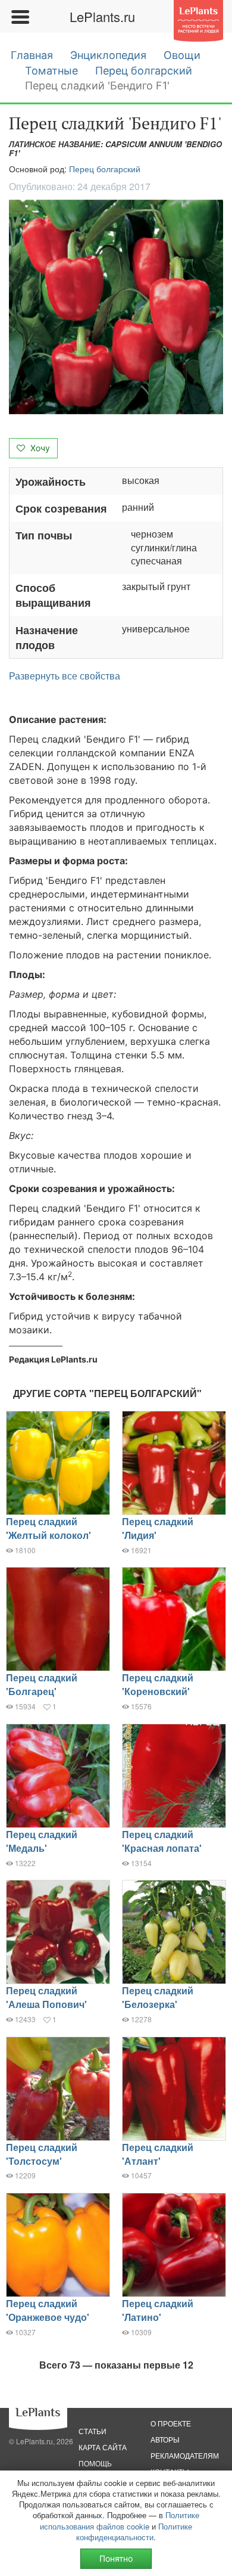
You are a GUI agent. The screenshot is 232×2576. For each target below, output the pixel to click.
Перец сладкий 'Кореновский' (158, 1684)
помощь (95, 2463)
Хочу (39, 448)
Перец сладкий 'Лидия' (158, 1528)
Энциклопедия (108, 55)
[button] (116, 307)
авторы (165, 2439)
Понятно (116, 2558)
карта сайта (103, 2447)
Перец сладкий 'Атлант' (158, 2154)
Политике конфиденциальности (134, 2532)
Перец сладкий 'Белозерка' (158, 1997)
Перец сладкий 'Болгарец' (42, 1684)
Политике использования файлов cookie (120, 2520)
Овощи (182, 55)
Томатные (51, 71)
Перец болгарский (144, 71)
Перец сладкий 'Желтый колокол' (48, 1528)
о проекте (171, 2423)
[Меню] (20, 17)
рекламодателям (185, 2455)
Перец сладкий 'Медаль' (42, 1841)
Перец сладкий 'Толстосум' (42, 2154)
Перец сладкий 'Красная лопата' (162, 1841)
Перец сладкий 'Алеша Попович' (46, 1997)
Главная (32, 55)
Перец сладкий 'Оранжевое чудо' (48, 2310)
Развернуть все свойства (65, 676)
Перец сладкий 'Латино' (158, 2310)
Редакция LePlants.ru (53, 1359)
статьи (93, 2431)
